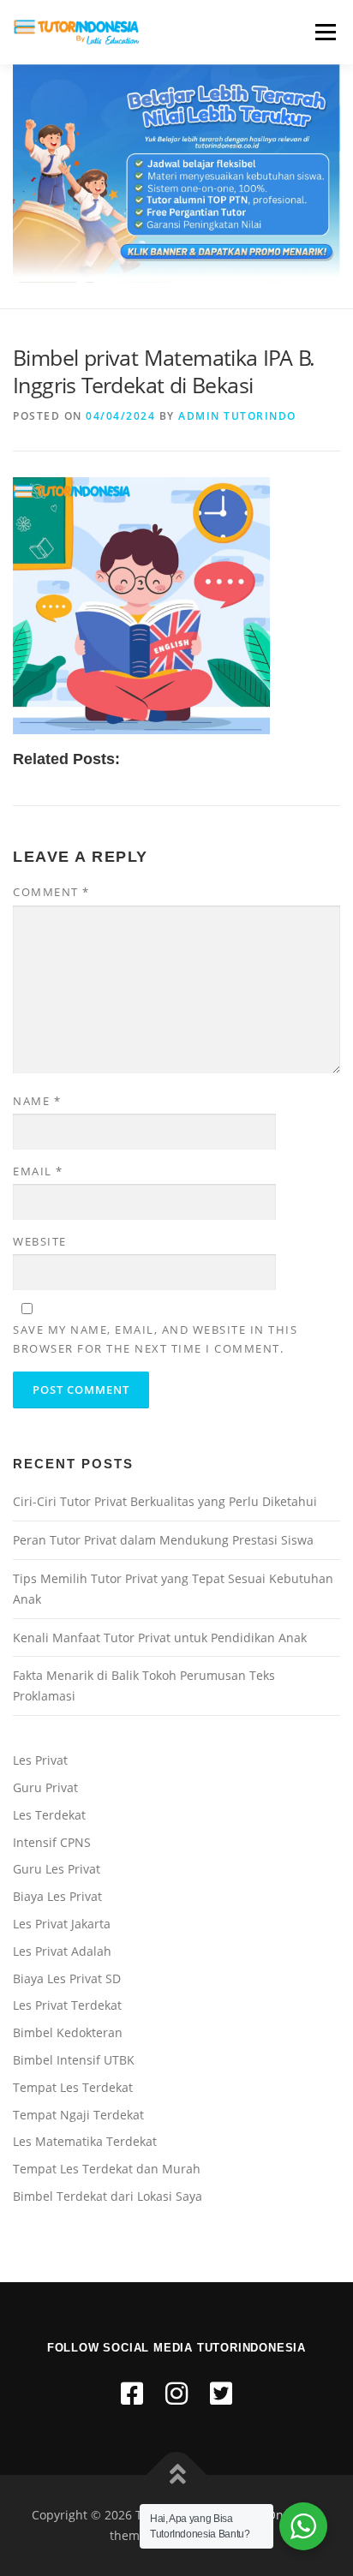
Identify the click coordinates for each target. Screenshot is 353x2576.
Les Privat (40, 1760)
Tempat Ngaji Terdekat (78, 2115)
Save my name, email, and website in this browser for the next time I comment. (155, 1339)
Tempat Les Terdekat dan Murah (107, 2169)
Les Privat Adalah (62, 1951)
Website (40, 1241)
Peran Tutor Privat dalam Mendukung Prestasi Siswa (163, 1540)
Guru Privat (45, 1787)
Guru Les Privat (57, 1869)
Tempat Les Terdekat (73, 2087)
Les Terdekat (49, 1815)
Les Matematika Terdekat (85, 2141)
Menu (324, 32)
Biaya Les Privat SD (67, 1978)
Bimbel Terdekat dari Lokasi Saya (108, 2196)
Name (37, 1101)
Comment (51, 892)
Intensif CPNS (52, 1842)
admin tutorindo (237, 416)
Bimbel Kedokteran (68, 2032)
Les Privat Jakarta (62, 1924)
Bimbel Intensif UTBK (74, 2060)
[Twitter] (221, 2393)
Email (38, 1171)
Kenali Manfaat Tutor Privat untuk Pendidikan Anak (160, 1638)
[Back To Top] (177, 2475)
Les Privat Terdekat (67, 2005)
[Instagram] (176, 2393)
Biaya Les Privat (57, 1896)
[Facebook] (132, 2393)
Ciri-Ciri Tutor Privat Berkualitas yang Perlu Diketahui (165, 1501)
